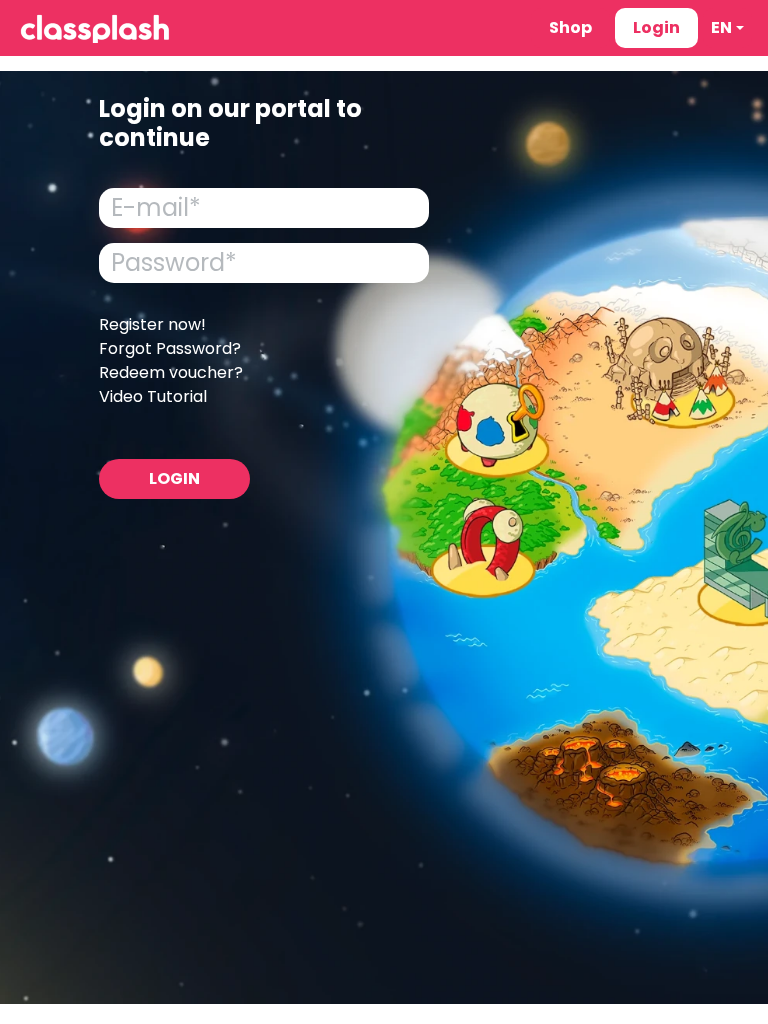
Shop (570, 27)
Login (656, 27)
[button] (727, 28)
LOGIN (174, 478)
